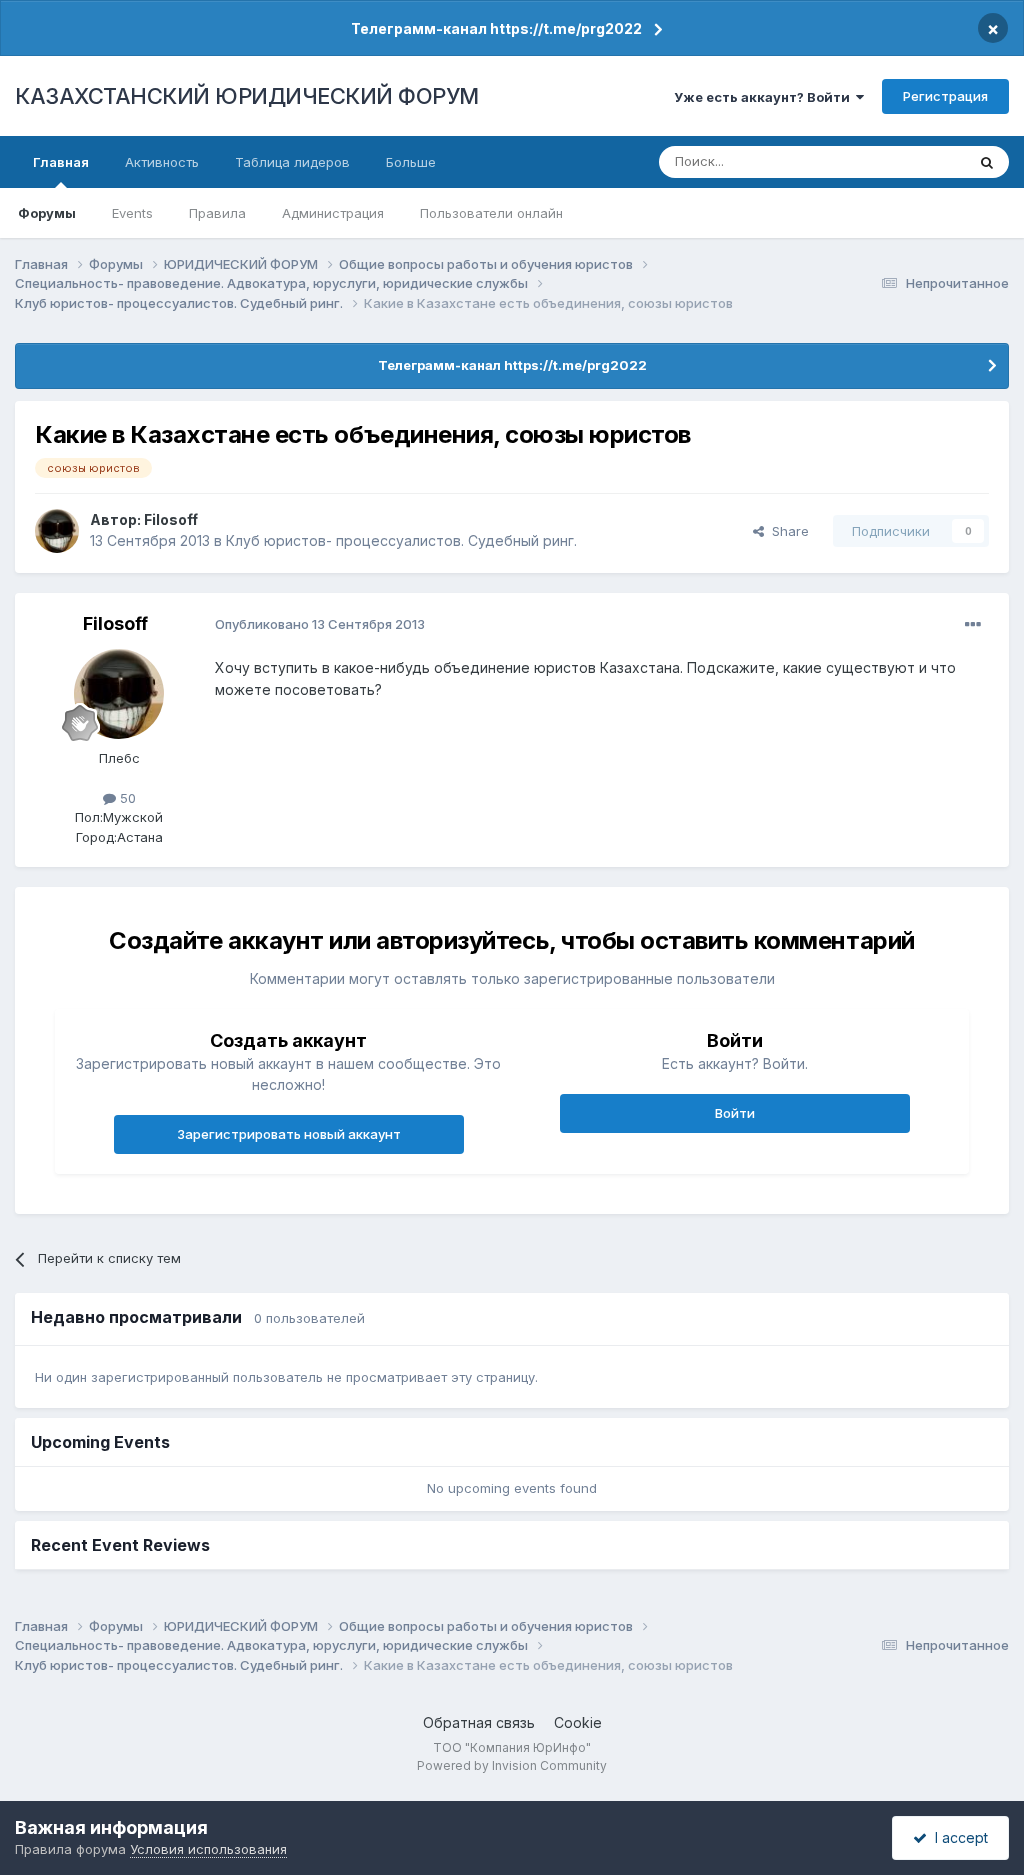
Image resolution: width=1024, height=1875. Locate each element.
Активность (162, 162)
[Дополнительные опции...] (973, 625)
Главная (61, 162)
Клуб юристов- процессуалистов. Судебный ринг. (401, 540)
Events (132, 213)
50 (126, 798)
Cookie (578, 1722)
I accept (957, 1837)
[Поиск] (987, 162)
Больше (411, 162)
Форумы (47, 213)
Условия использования (208, 1849)
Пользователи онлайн (491, 213)
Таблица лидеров (292, 162)
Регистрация (945, 96)
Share (786, 531)
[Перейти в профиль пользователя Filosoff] (57, 531)
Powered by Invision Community (512, 1765)
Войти (735, 1113)
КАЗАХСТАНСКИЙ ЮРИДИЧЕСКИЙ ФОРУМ (247, 96)
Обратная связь (479, 1722)
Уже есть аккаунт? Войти (765, 97)
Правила (217, 213)
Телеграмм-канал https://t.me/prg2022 (496, 28)
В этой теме (902, 161)
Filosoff (171, 519)
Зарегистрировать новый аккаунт (289, 1134)
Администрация (333, 213)
